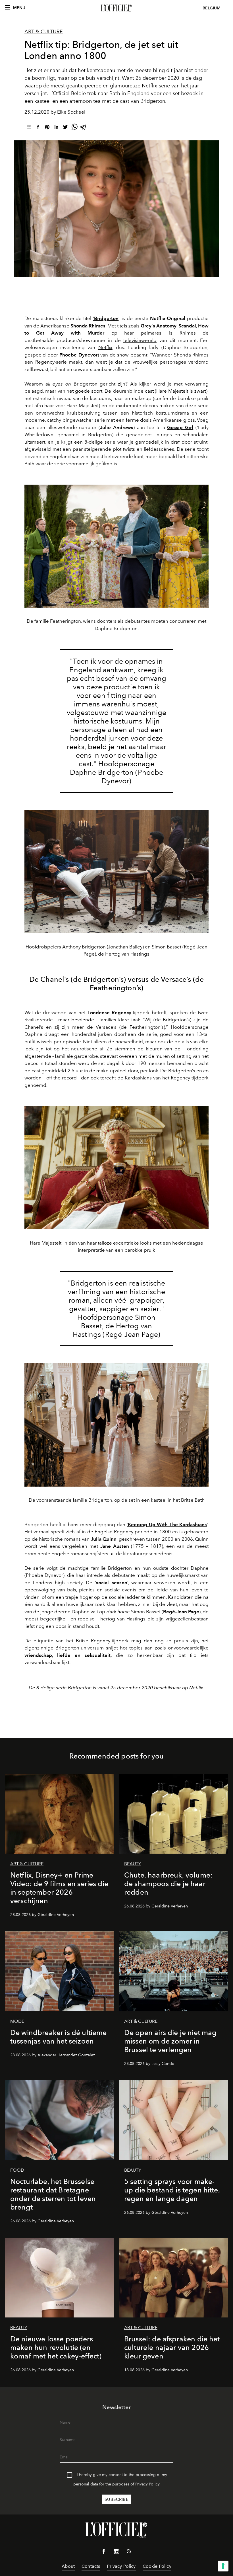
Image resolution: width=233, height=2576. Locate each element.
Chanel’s (34, 1027)
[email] (29, 128)
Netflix (105, 347)
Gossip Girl (180, 427)
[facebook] (38, 128)
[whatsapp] (74, 128)
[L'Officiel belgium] (116, 8)
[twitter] (65, 128)
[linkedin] (56, 128)
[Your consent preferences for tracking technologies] (223, 2566)
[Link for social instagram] (116, 2553)
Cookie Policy (157, 2566)
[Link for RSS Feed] (129, 2552)
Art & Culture (44, 32)
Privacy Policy (147, 2484)
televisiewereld (140, 340)
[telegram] (84, 128)
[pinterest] (47, 128)
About (68, 2566)
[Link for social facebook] (104, 2553)
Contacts (91, 2566)
